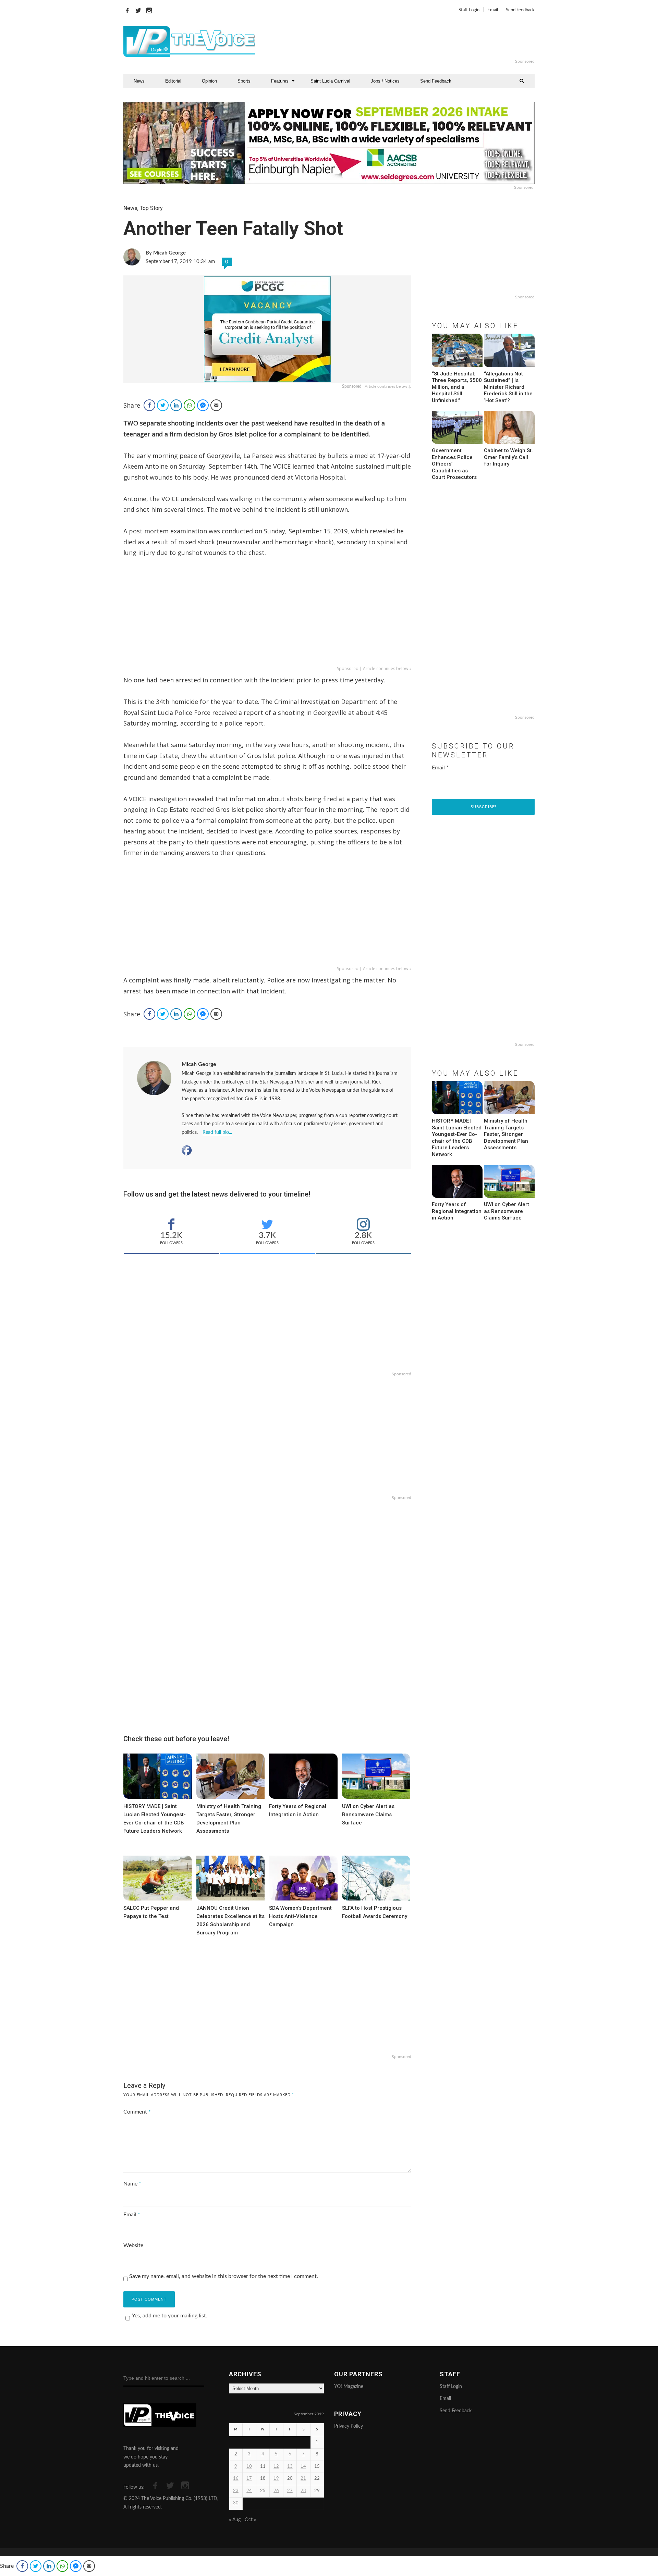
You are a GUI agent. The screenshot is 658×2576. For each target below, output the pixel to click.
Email (493, 10)
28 (303, 2491)
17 (249, 2479)
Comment (137, 2112)
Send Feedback (520, 10)
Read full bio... (217, 1132)
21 (303, 2479)
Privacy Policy (349, 2426)
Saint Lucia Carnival (330, 81)
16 (236, 2479)
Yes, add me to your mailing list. (170, 2316)
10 (249, 2467)
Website (133, 2245)
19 (276, 2479)
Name (132, 2184)
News (139, 81)
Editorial (173, 81)
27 (290, 2491)
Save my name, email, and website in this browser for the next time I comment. (224, 2276)
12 (276, 2467)
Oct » (250, 2520)
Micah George (199, 1064)
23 (236, 2491)
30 (236, 2503)
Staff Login (469, 10)
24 (249, 2491)
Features (280, 81)
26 (276, 2491)
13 (290, 2467)
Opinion (209, 81)
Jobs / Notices (385, 81)
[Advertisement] (413, 41)
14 (303, 2467)
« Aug (235, 2520)
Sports (244, 81)
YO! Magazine (349, 2387)
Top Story (151, 208)
